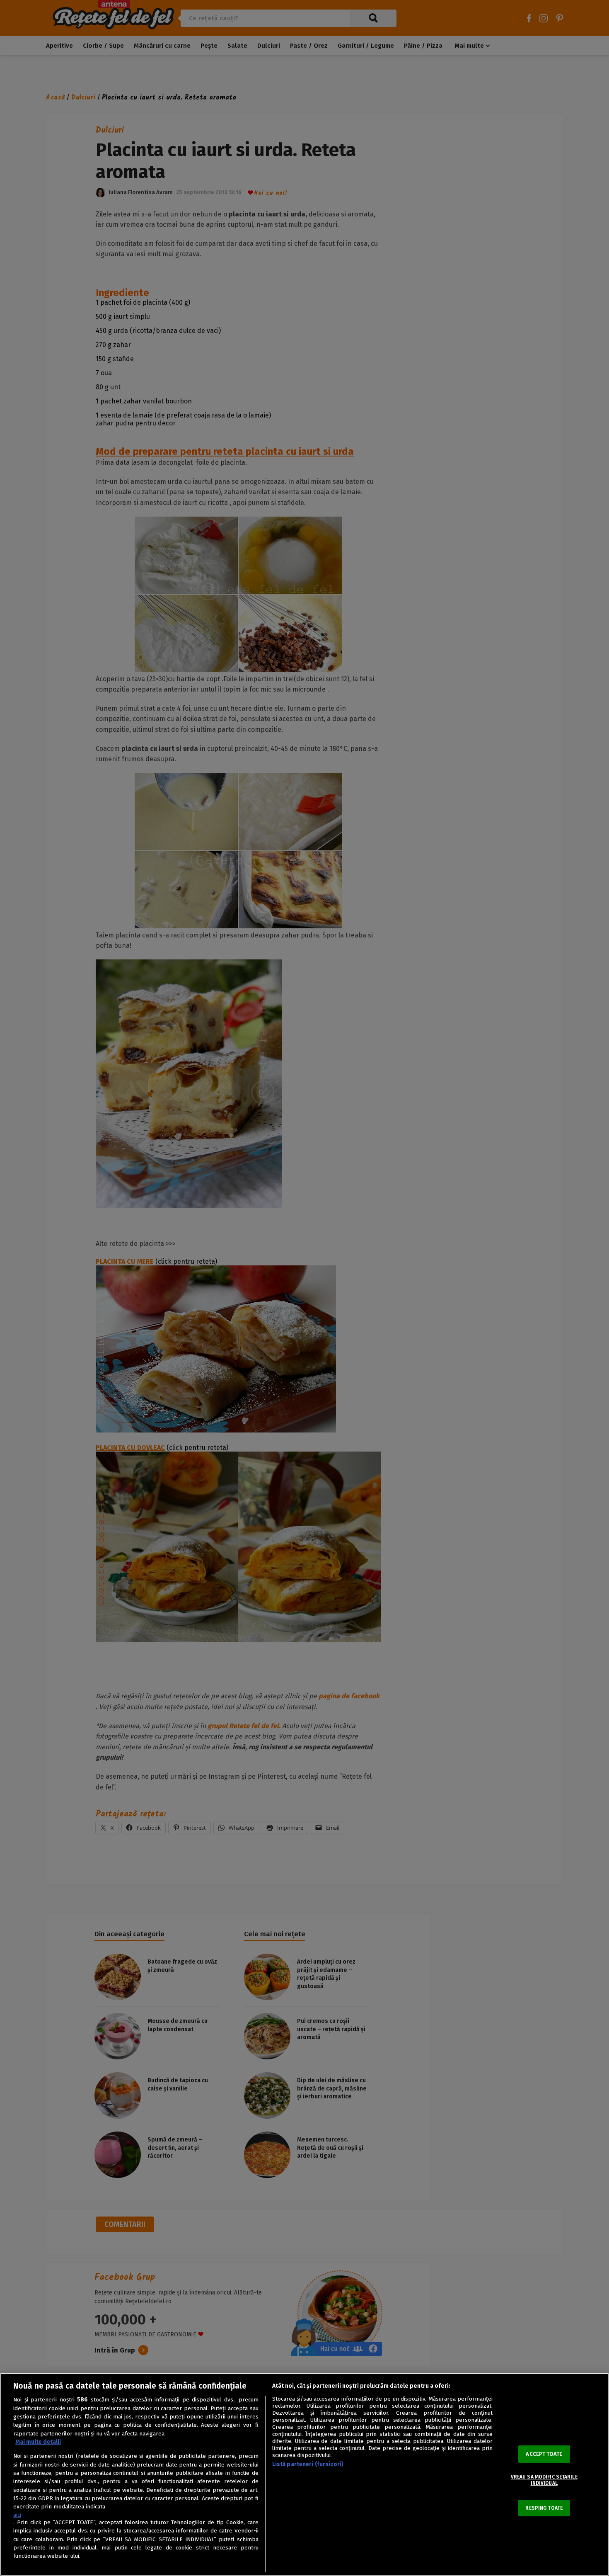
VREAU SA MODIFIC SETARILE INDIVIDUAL (544, 2480)
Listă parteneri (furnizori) (308, 2464)
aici (17, 2515)
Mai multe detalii (38, 2442)
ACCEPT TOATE (544, 2454)
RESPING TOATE (544, 2508)
